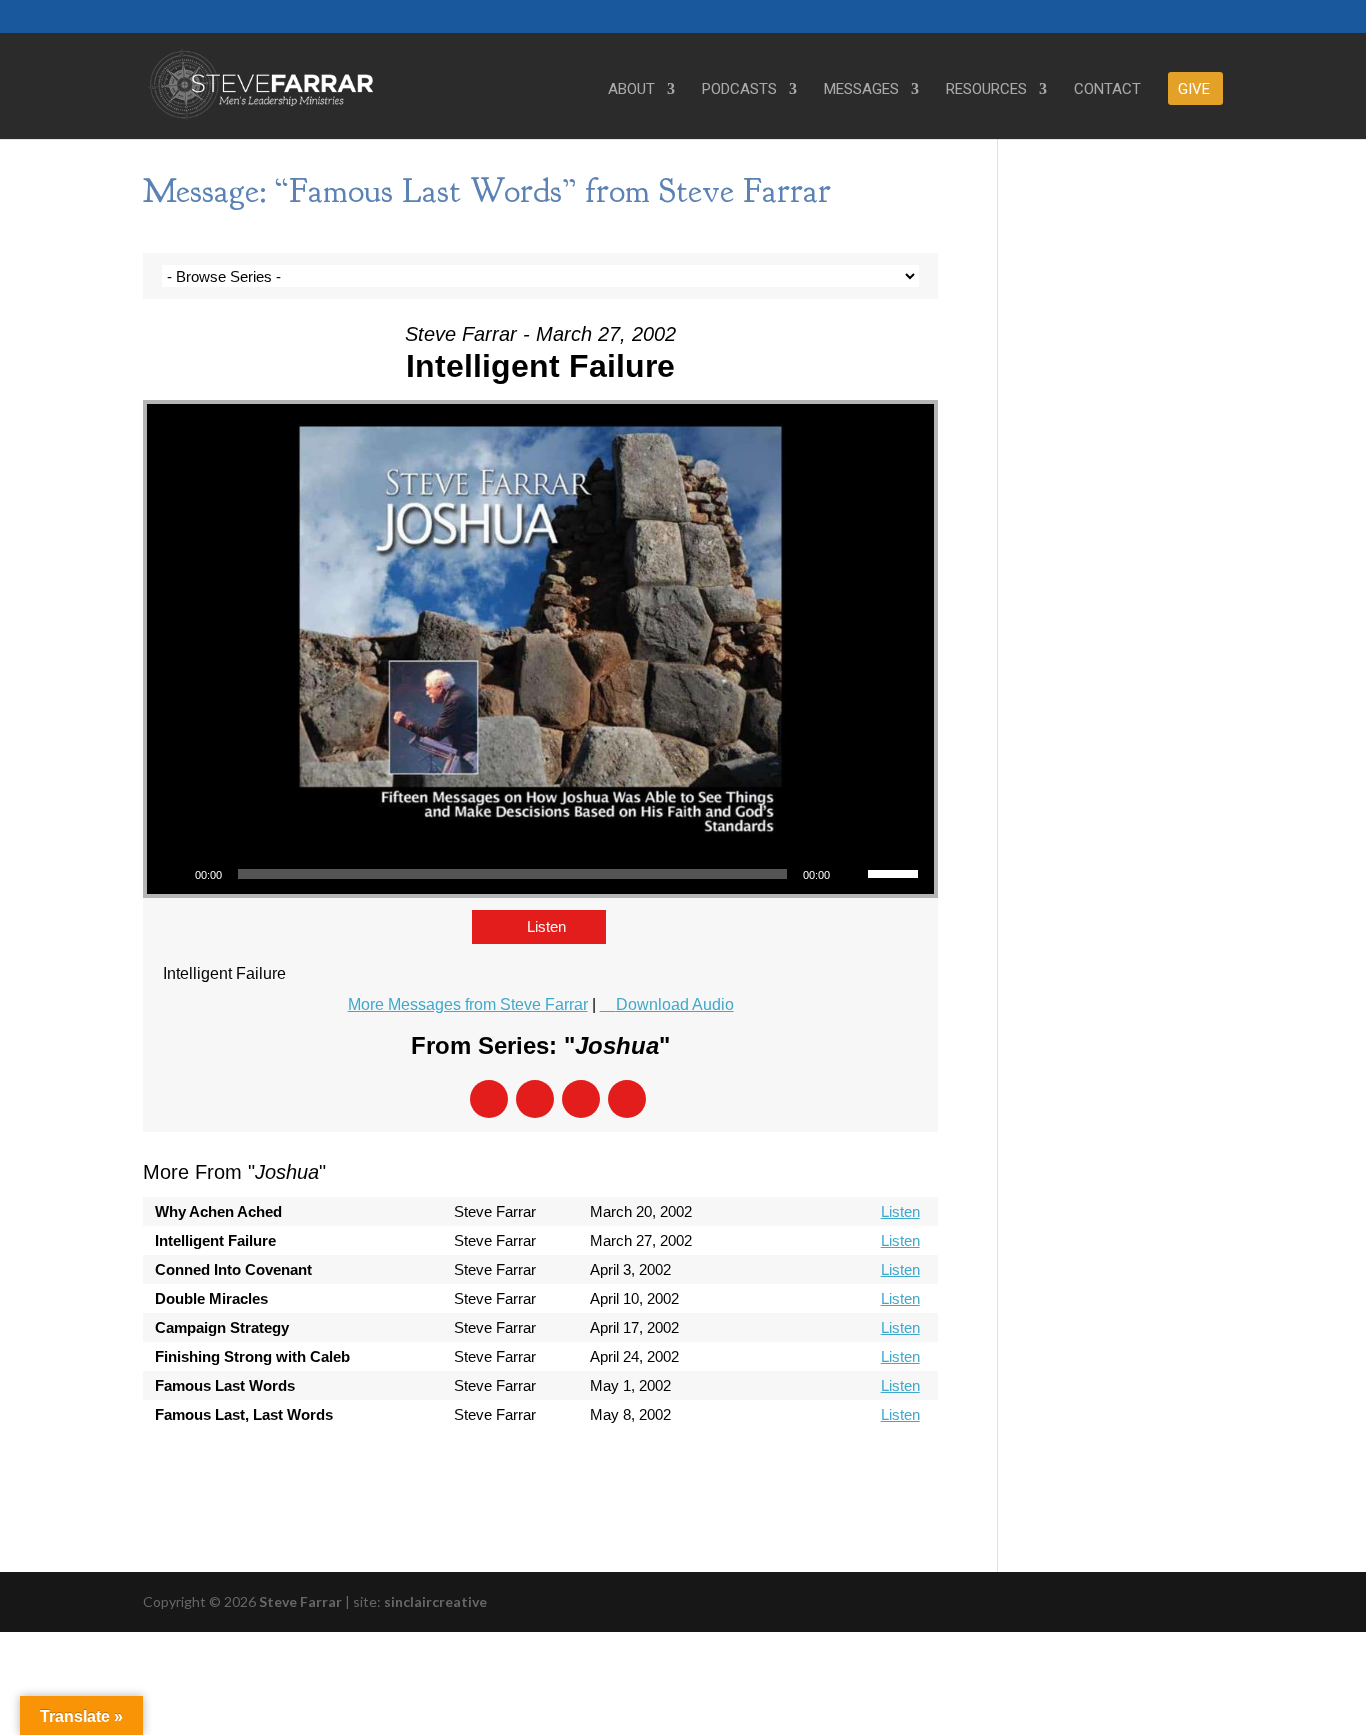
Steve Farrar (300, 1601)
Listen (546, 926)
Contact (1107, 90)
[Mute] (852, 874)
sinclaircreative (435, 1601)
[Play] (173, 874)
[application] (540, 874)
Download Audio (675, 1004)
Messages (861, 90)
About (631, 90)
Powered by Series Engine (864, 1469)
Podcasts (739, 90)
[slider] (896, 872)
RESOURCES (986, 90)
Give (1194, 90)
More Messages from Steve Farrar (468, 1004)
